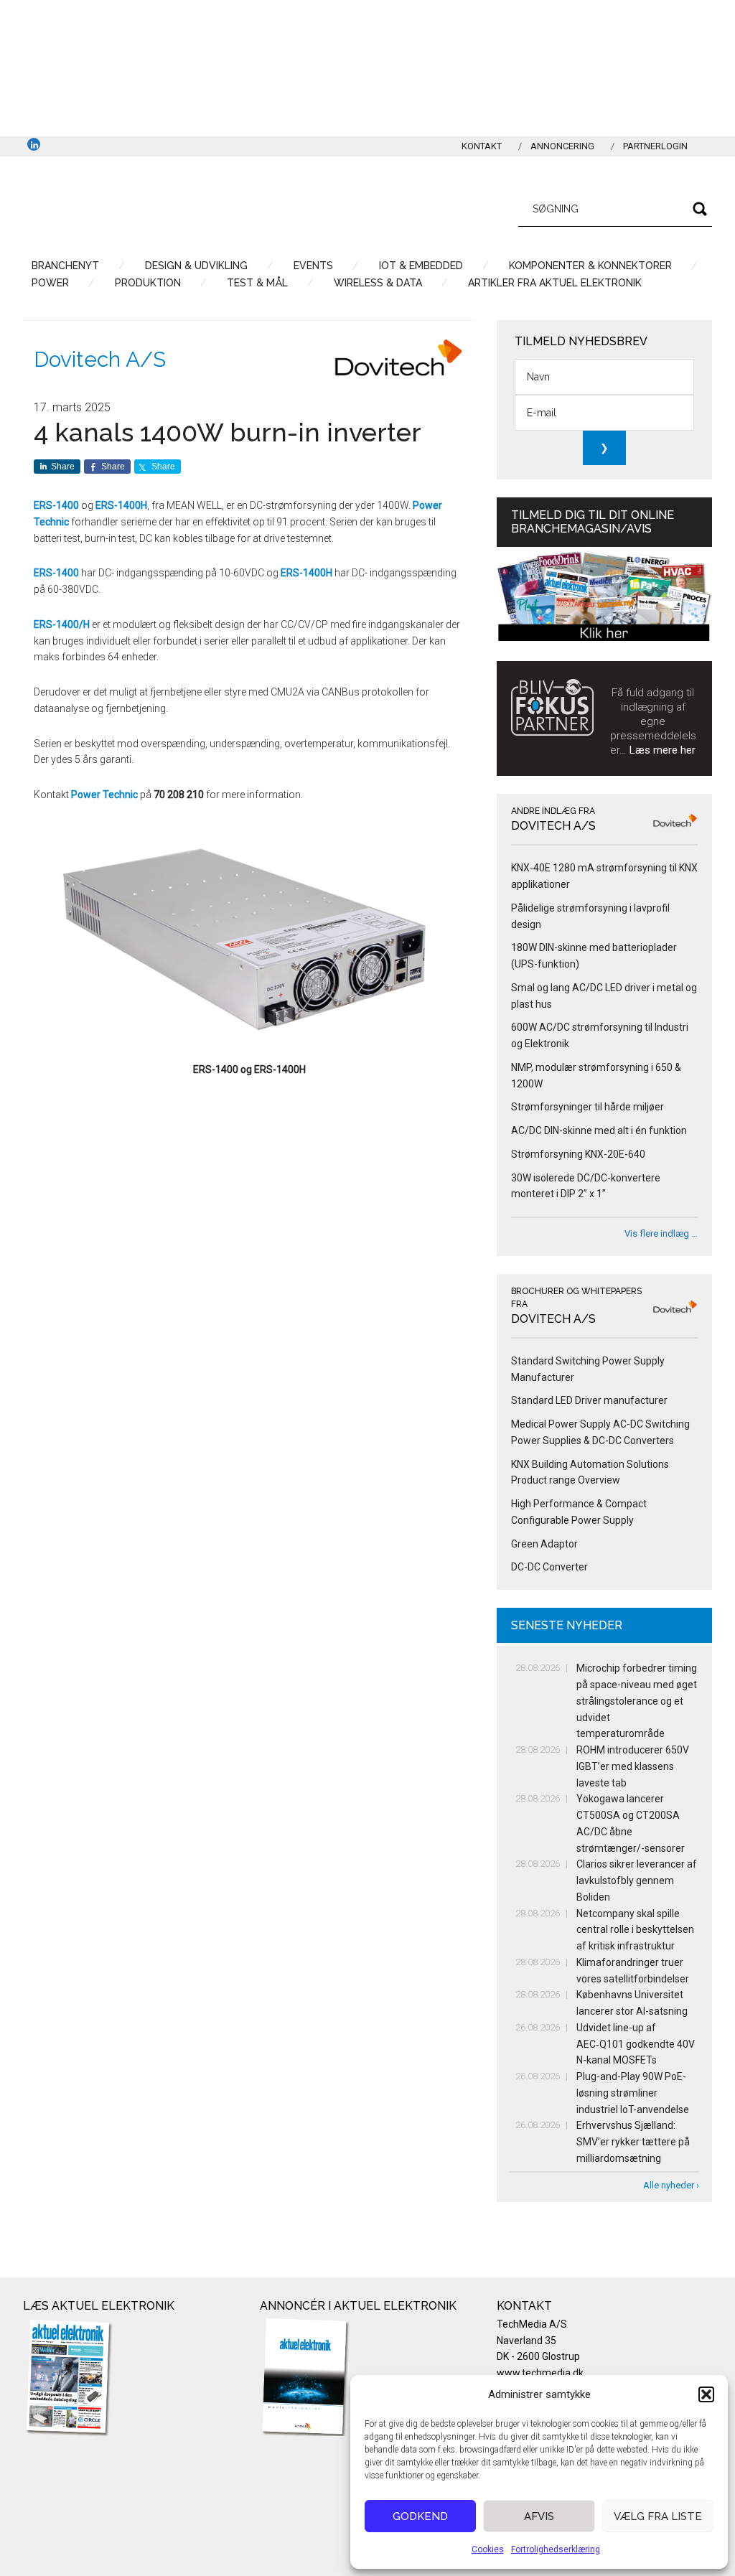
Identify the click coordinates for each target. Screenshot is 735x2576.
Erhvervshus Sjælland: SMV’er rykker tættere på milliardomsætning (633, 2142)
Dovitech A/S (100, 359)
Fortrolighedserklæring (556, 2549)
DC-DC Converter (549, 1567)
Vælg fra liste (658, 2516)
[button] (706, 2394)
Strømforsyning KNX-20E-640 (578, 1154)
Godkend (420, 2516)
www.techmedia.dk (540, 2373)
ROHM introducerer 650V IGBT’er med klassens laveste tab (633, 1766)
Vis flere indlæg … (661, 1233)
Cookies (488, 2549)
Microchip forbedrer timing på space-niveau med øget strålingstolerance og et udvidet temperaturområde (637, 1701)
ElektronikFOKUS (159, 207)
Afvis (539, 2516)
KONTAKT (482, 146)
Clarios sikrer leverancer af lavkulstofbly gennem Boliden (637, 1881)
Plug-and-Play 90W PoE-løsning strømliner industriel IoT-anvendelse (633, 2093)
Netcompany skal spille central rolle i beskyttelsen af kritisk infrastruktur (635, 1930)
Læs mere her (663, 750)
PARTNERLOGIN (655, 146)
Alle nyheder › (671, 2185)
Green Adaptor (544, 1544)
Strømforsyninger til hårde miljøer (587, 1107)
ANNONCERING (562, 146)
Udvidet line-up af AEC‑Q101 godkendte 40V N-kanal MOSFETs (636, 2044)
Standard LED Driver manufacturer (589, 1400)
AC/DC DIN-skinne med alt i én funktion (599, 1130)
